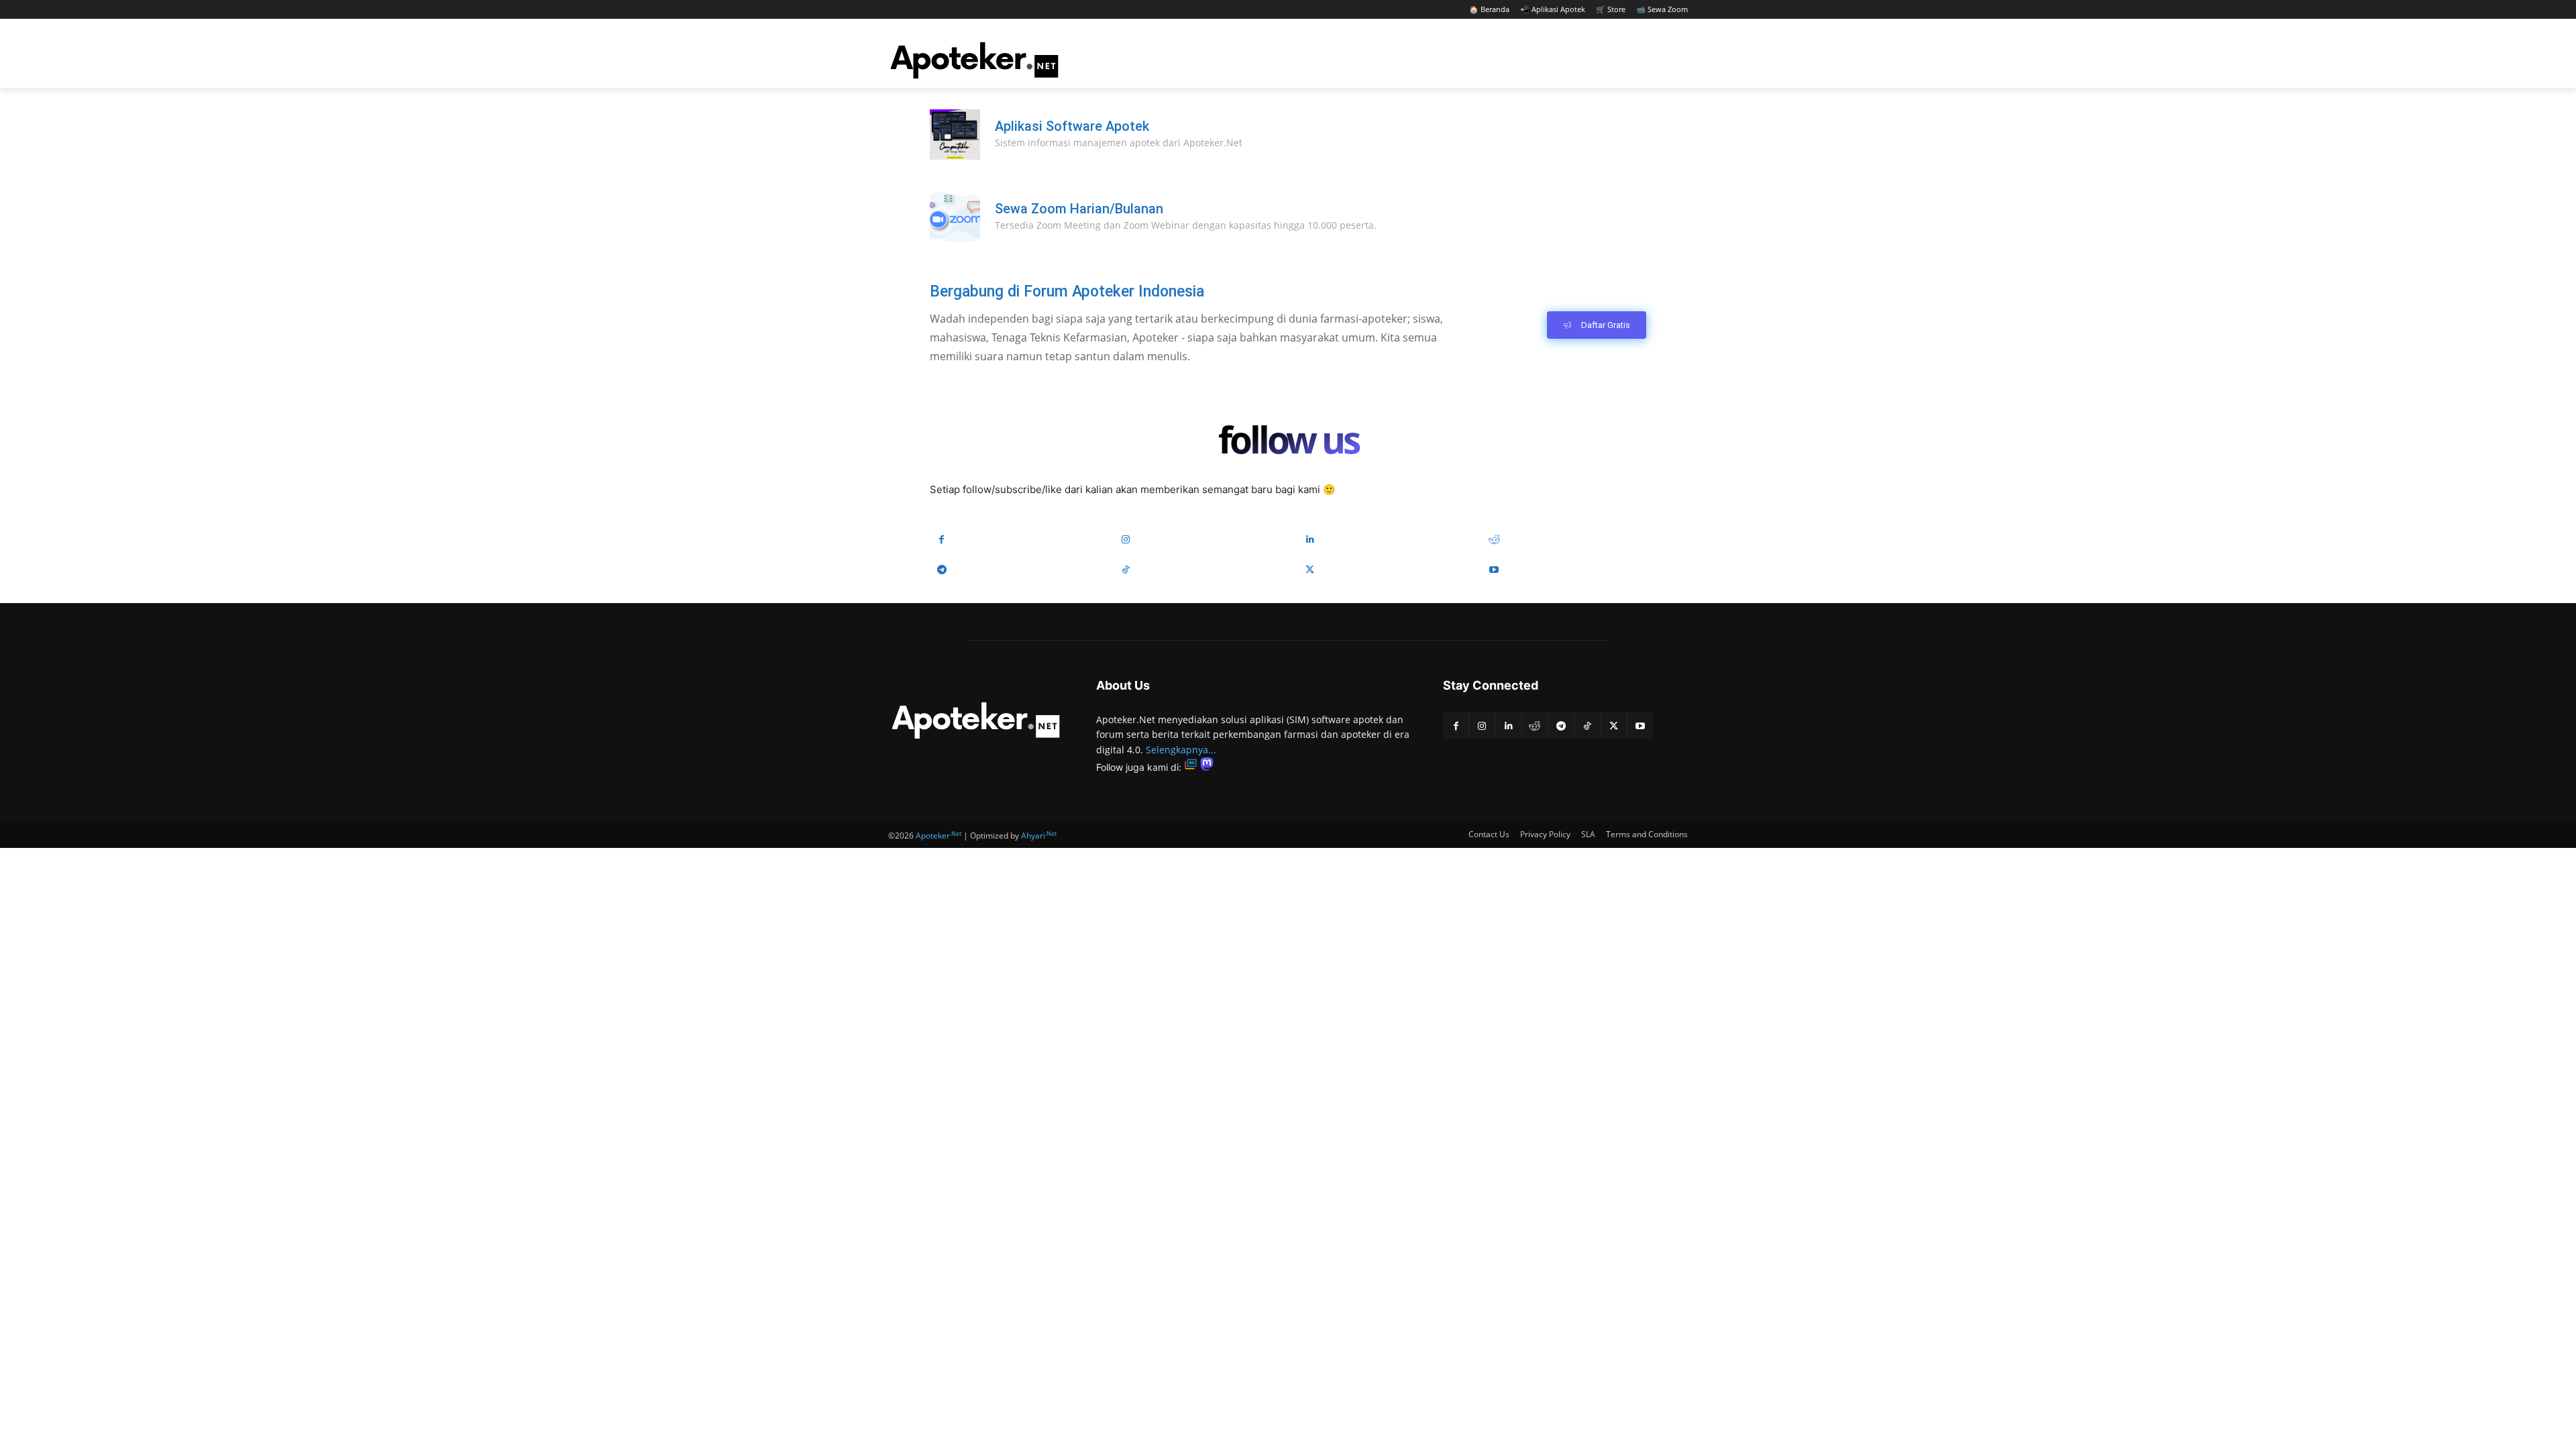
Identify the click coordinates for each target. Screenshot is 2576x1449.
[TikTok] (1126, 570)
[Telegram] (942, 570)
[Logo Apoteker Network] (976, 720)
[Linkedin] (1310, 540)
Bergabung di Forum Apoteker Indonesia (1067, 291)
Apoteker (938, 836)
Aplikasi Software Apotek (1072, 126)
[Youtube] (1494, 570)
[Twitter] (1310, 570)
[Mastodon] (1207, 767)
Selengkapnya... (1181, 750)
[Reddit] (1494, 540)
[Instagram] (1126, 540)
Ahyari (1039, 836)
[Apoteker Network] (975, 60)
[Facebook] (942, 540)
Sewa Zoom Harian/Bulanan (1079, 209)
